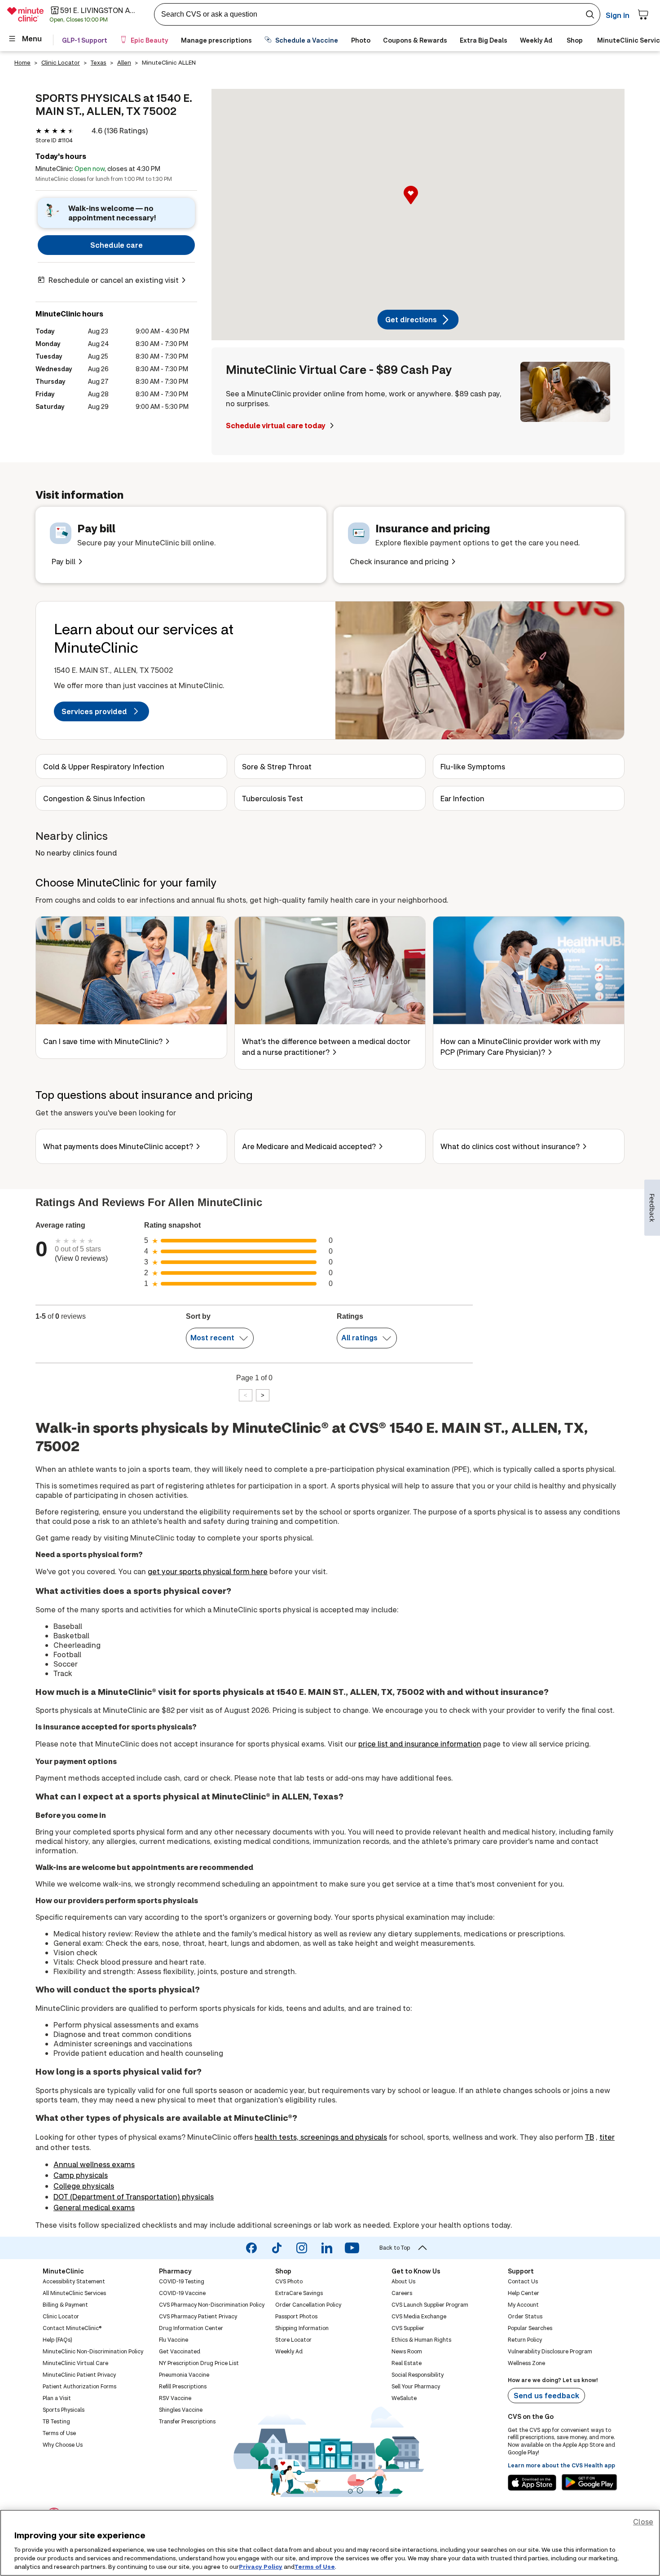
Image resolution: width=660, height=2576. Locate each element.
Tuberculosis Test (273, 798)
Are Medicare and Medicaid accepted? (309, 1146)
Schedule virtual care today (276, 425)
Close (643, 2521)
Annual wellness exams (94, 2164)
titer (607, 2137)
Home (22, 62)
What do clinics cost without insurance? (510, 1146)
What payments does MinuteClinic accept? (118, 1146)
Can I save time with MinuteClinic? (103, 1041)
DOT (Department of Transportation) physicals (134, 2196)
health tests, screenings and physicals (321, 2137)
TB (590, 2137)
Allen (124, 62)
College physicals (84, 2186)
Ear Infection (462, 798)
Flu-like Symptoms (473, 766)
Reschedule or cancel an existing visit (114, 280)
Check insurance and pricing (399, 561)
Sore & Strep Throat (277, 766)
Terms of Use (315, 2567)
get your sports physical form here (208, 1571)
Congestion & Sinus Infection (94, 798)
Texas (99, 62)
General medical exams (94, 2207)
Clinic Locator (61, 62)
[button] (418, 205)
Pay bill (64, 561)
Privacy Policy (261, 2567)
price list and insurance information (420, 1744)
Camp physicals (81, 2175)
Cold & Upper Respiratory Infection (104, 766)
